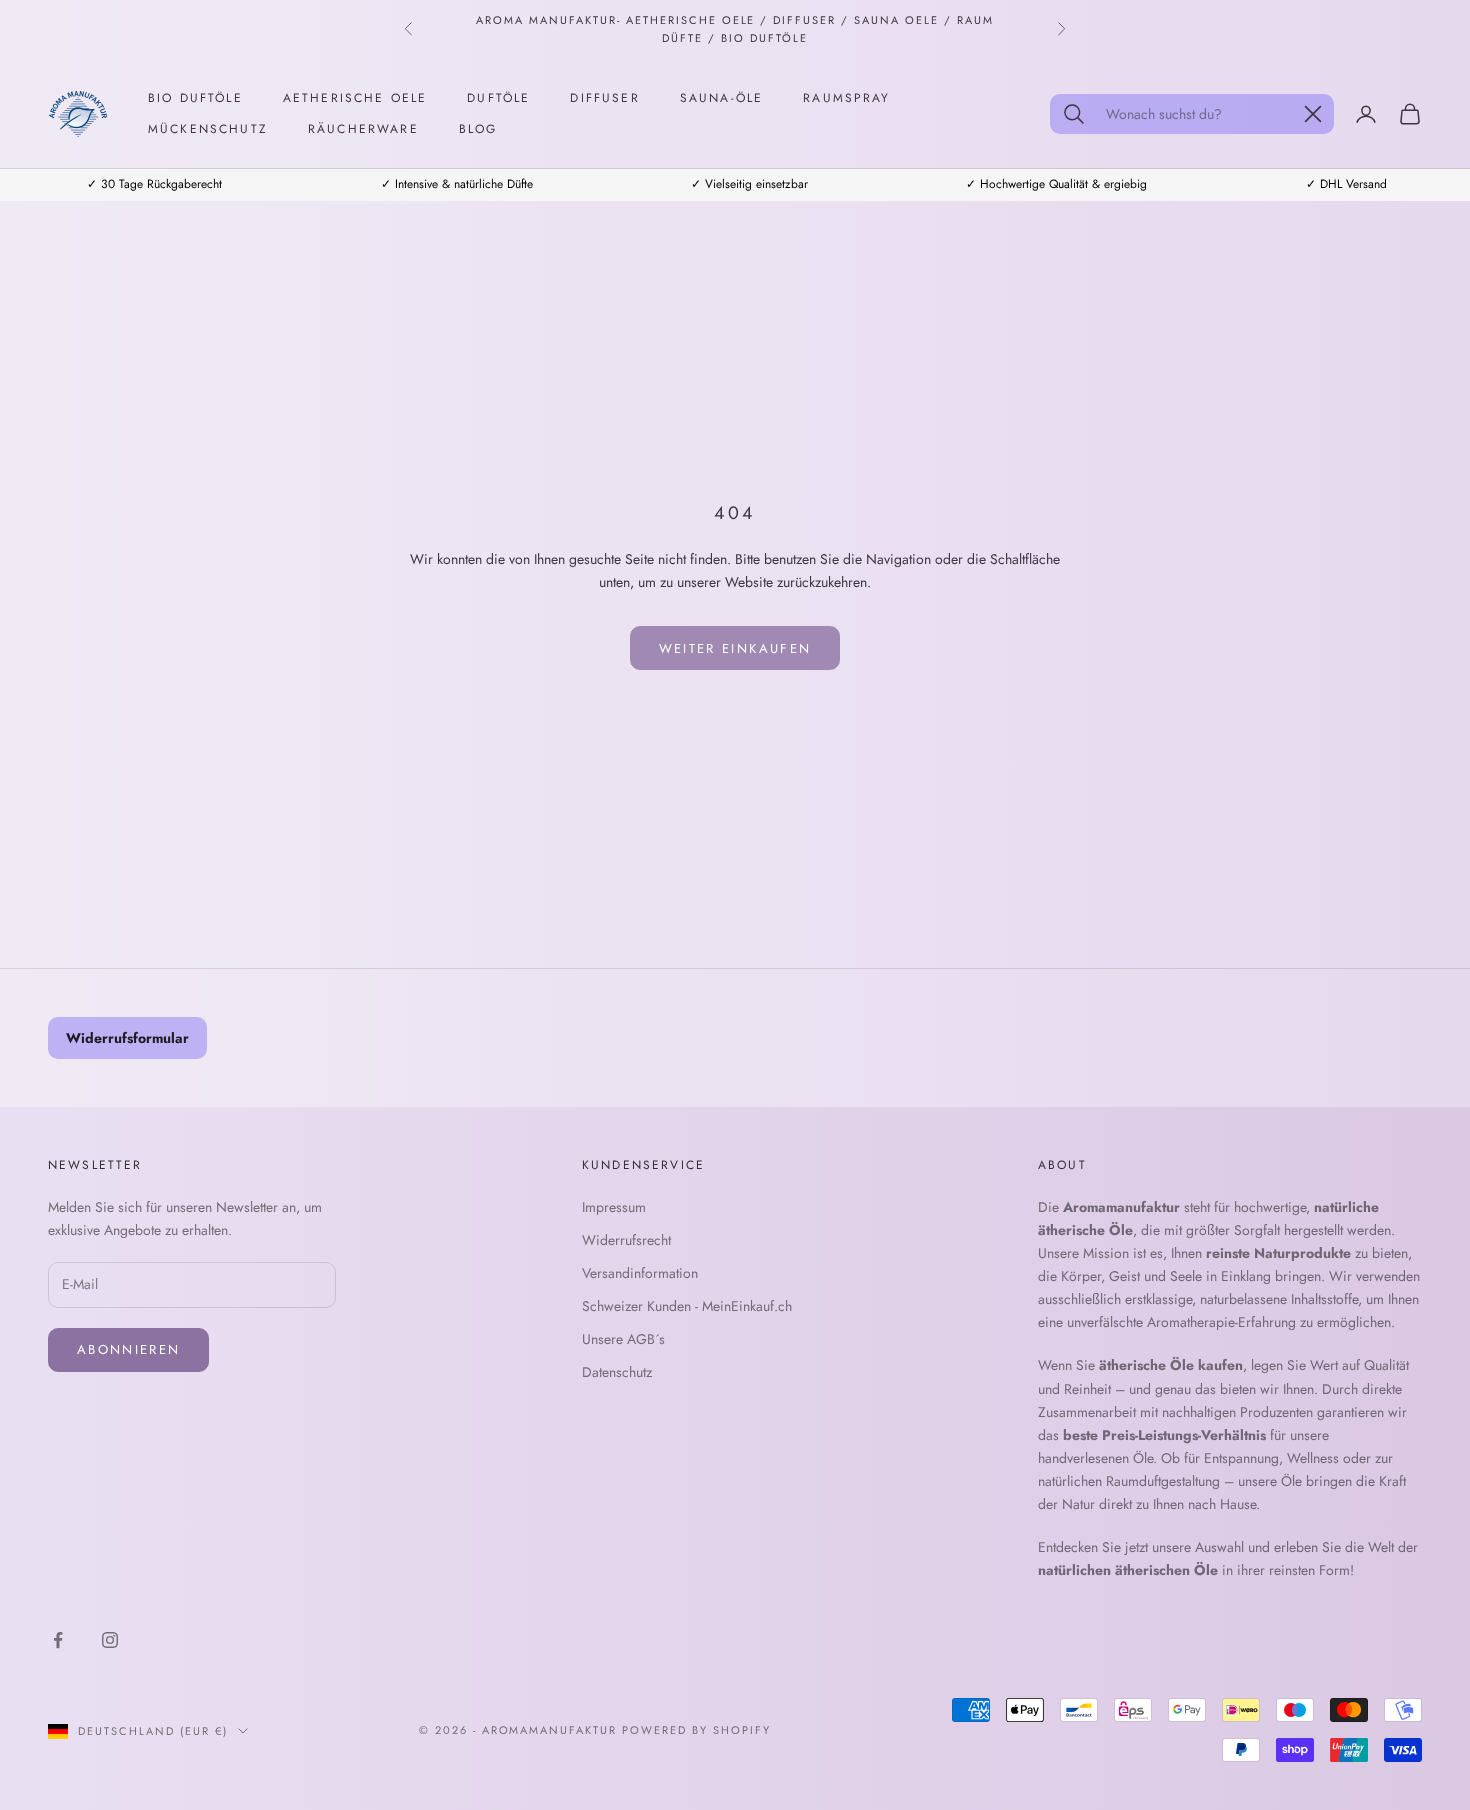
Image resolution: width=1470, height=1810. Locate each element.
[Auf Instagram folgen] (110, 1640)
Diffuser (604, 98)
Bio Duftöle (195, 98)
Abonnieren (128, 1349)
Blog (478, 129)
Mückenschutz (208, 129)
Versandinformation (640, 1273)
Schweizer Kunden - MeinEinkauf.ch (687, 1306)
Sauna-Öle (721, 98)
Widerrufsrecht (626, 1240)
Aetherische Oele (355, 98)
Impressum (614, 1207)
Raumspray (846, 98)
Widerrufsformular (127, 1038)
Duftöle (498, 98)
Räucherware (363, 129)
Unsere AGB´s (623, 1339)
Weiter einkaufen (735, 648)
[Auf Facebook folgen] (58, 1640)
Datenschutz (617, 1372)
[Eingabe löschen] (1313, 114)
